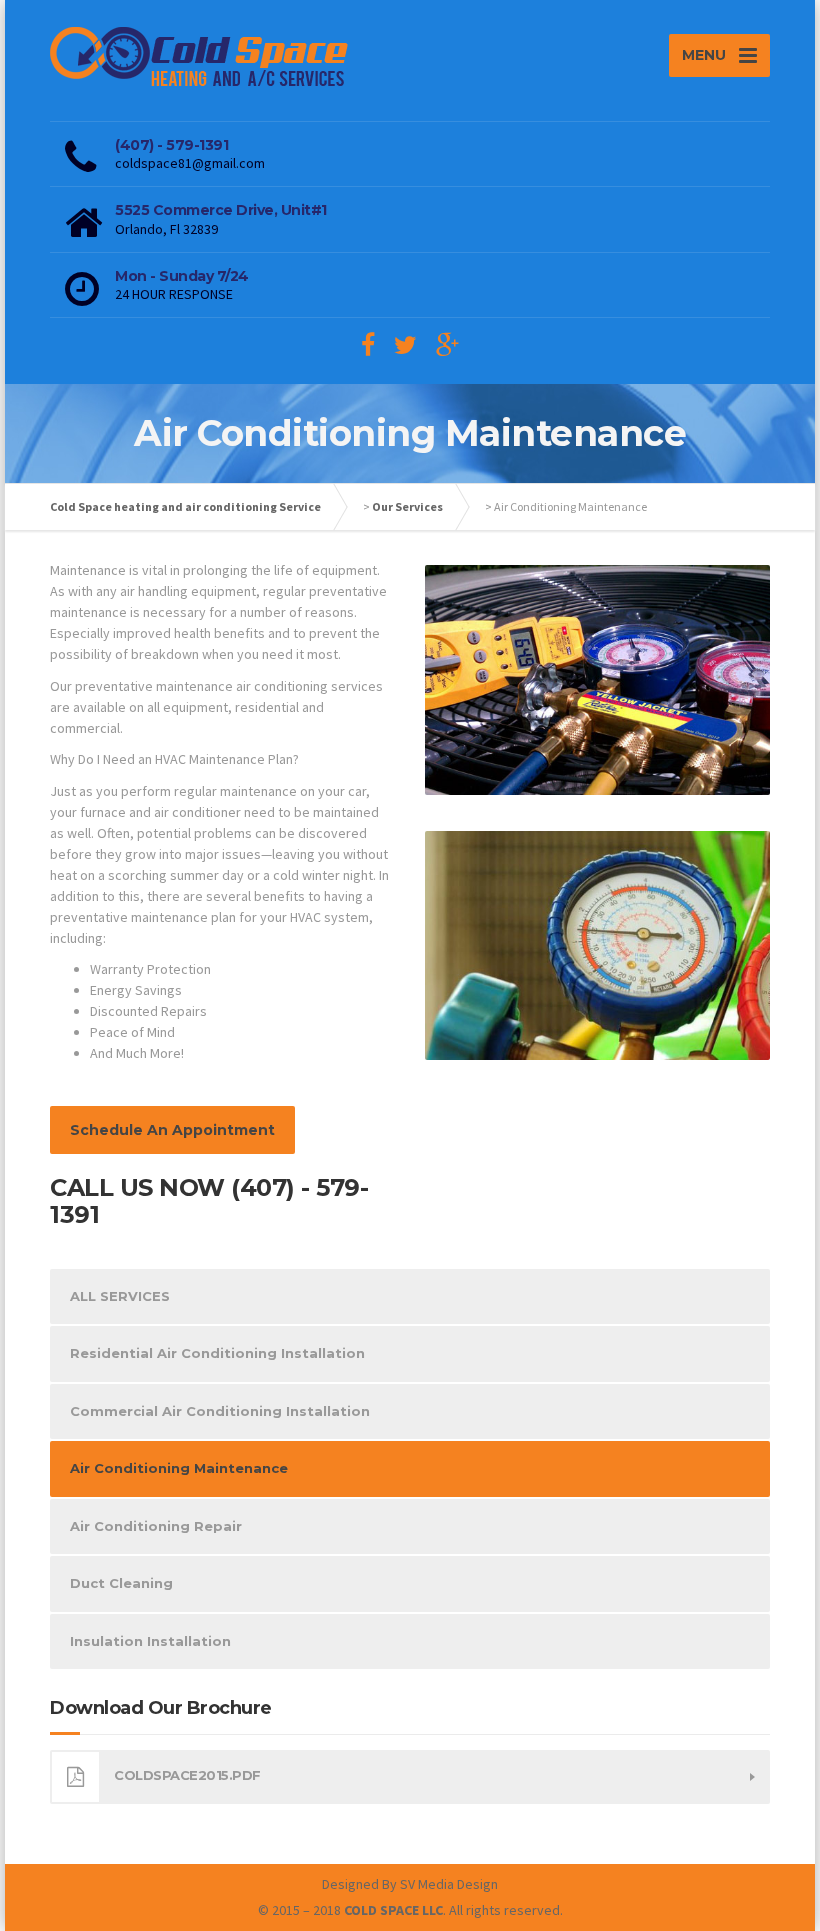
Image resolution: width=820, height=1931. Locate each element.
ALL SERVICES (120, 1296)
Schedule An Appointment (172, 1130)
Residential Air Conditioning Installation (217, 1353)
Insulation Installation (150, 1641)
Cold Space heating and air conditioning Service (185, 506)
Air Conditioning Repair (156, 1526)
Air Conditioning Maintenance (179, 1468)
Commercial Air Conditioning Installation (220, 1411)
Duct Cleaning (121, 1583)
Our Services (407, 506)
